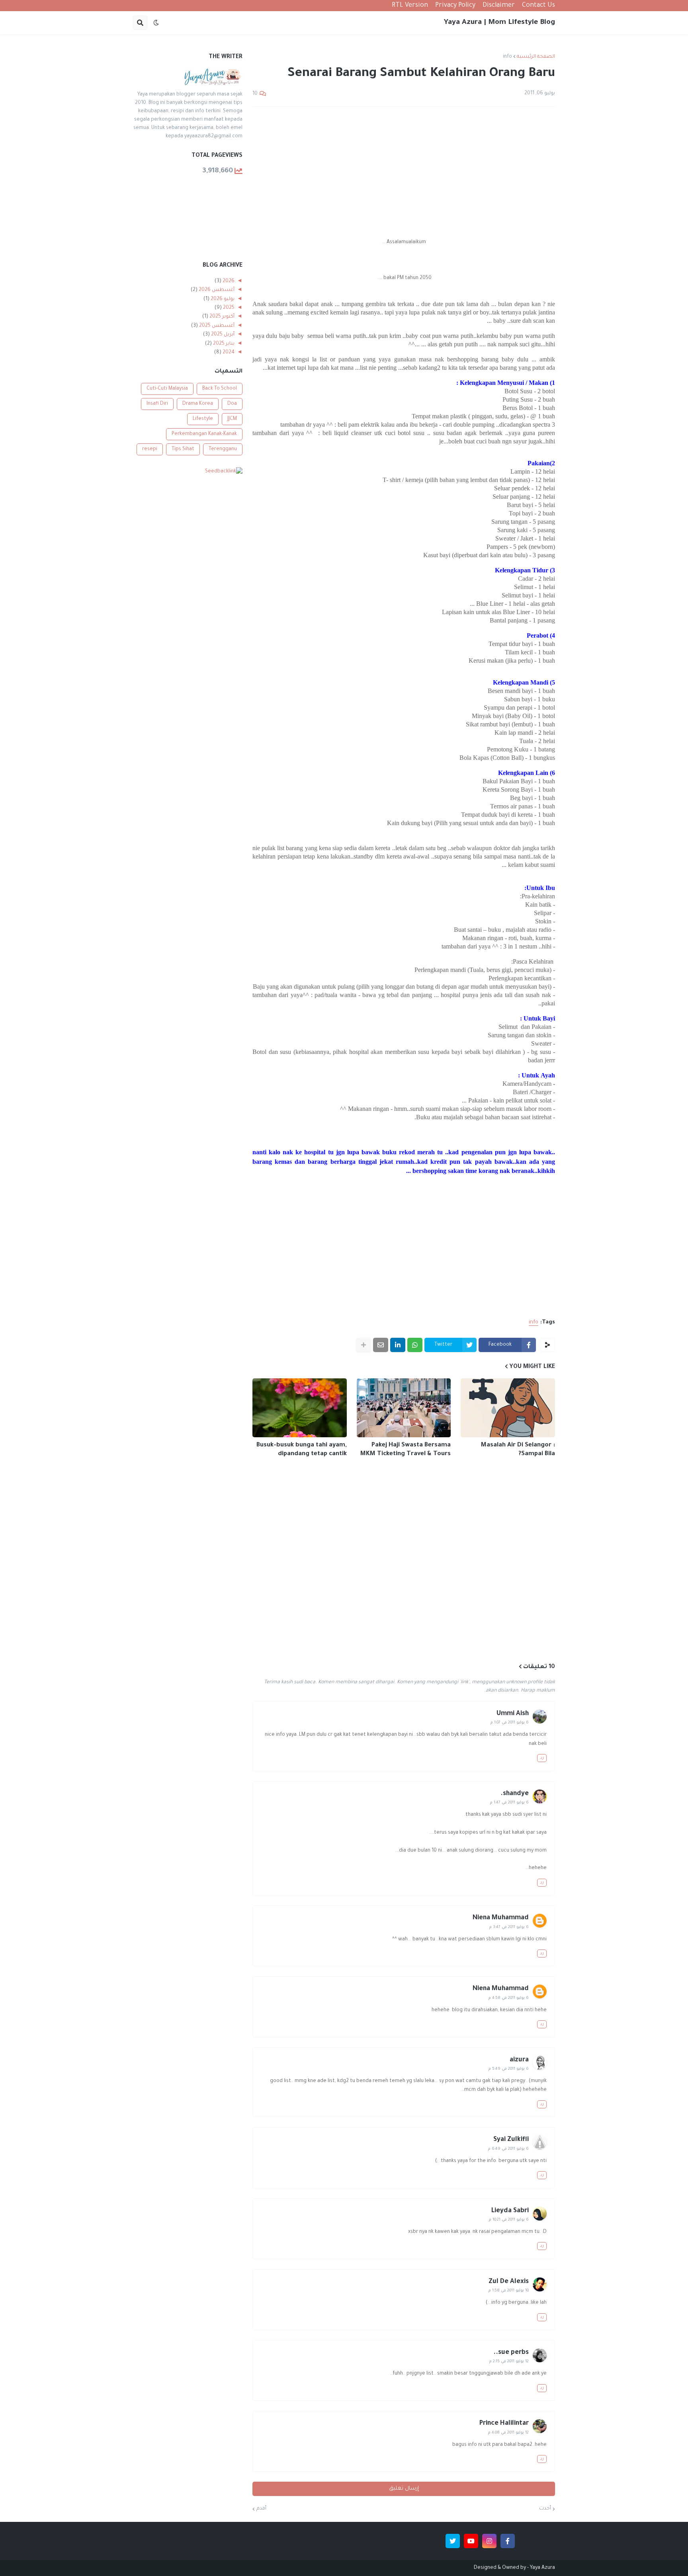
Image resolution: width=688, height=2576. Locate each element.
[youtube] (471, 2541)
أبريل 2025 (222, 335)
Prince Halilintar (504, 2424)
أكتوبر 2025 (221, 317)
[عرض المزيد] (364, 1345)
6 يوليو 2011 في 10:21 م (509, 2220)
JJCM (232, 419)
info (507, 57)
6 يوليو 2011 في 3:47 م (509, 1927)
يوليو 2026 (222, 299)
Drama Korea (198, 404)
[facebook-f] (508, 2541)
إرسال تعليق (404, 2489)
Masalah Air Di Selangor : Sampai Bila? (518, 1450)
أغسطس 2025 (216, 326)
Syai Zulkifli (511, 2140)
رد (542, 1758)
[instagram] (489, 2541)
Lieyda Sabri (510, 2211)
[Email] (381, 1345)
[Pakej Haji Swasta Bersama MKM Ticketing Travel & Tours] (404, 1408)
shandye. (515, 1794)
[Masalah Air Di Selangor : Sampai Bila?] (508, 1408)
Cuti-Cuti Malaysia (167, 389)
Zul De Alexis (509, 2282)
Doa (232, 404)
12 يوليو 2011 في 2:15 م (509, 2362)
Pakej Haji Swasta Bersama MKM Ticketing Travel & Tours (406, 1450)
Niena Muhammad (501, 1918)
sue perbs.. (511, 2353)
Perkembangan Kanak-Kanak (204, 434)
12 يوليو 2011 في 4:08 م (508, 2433)
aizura (519, 2060)
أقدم (261, 2509)
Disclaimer (499, 6)
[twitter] (453, 2541)
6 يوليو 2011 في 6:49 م (508, 2149)
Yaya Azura (542, 2568)
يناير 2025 (223, 344)
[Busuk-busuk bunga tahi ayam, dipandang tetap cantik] (300, 1408)
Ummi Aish (513, 1714)
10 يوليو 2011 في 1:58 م (509, 2291)
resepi (150, 449)
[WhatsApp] (415, 1345)
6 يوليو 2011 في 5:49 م (509, 2069)
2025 (228, 308)
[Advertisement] (404, 172)
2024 (228, 353)
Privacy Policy (455, 6)
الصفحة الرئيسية (536, 57)
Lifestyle (203, 419)
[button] (156, 23)
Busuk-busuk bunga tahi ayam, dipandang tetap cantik (302, 1450)
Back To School (220, 389)
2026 (228, 281)
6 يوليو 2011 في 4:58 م (509, 1998)
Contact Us (538, 6)
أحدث (545, 2509)
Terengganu (223, 449)
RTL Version (410, 6)
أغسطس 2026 (216, 290)
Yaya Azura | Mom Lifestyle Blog (499, 23)
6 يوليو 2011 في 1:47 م (509, 1803)
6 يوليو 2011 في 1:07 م (510, 1723)
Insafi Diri (157, 404)
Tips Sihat (183, 449)
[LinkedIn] (398, 1345)
